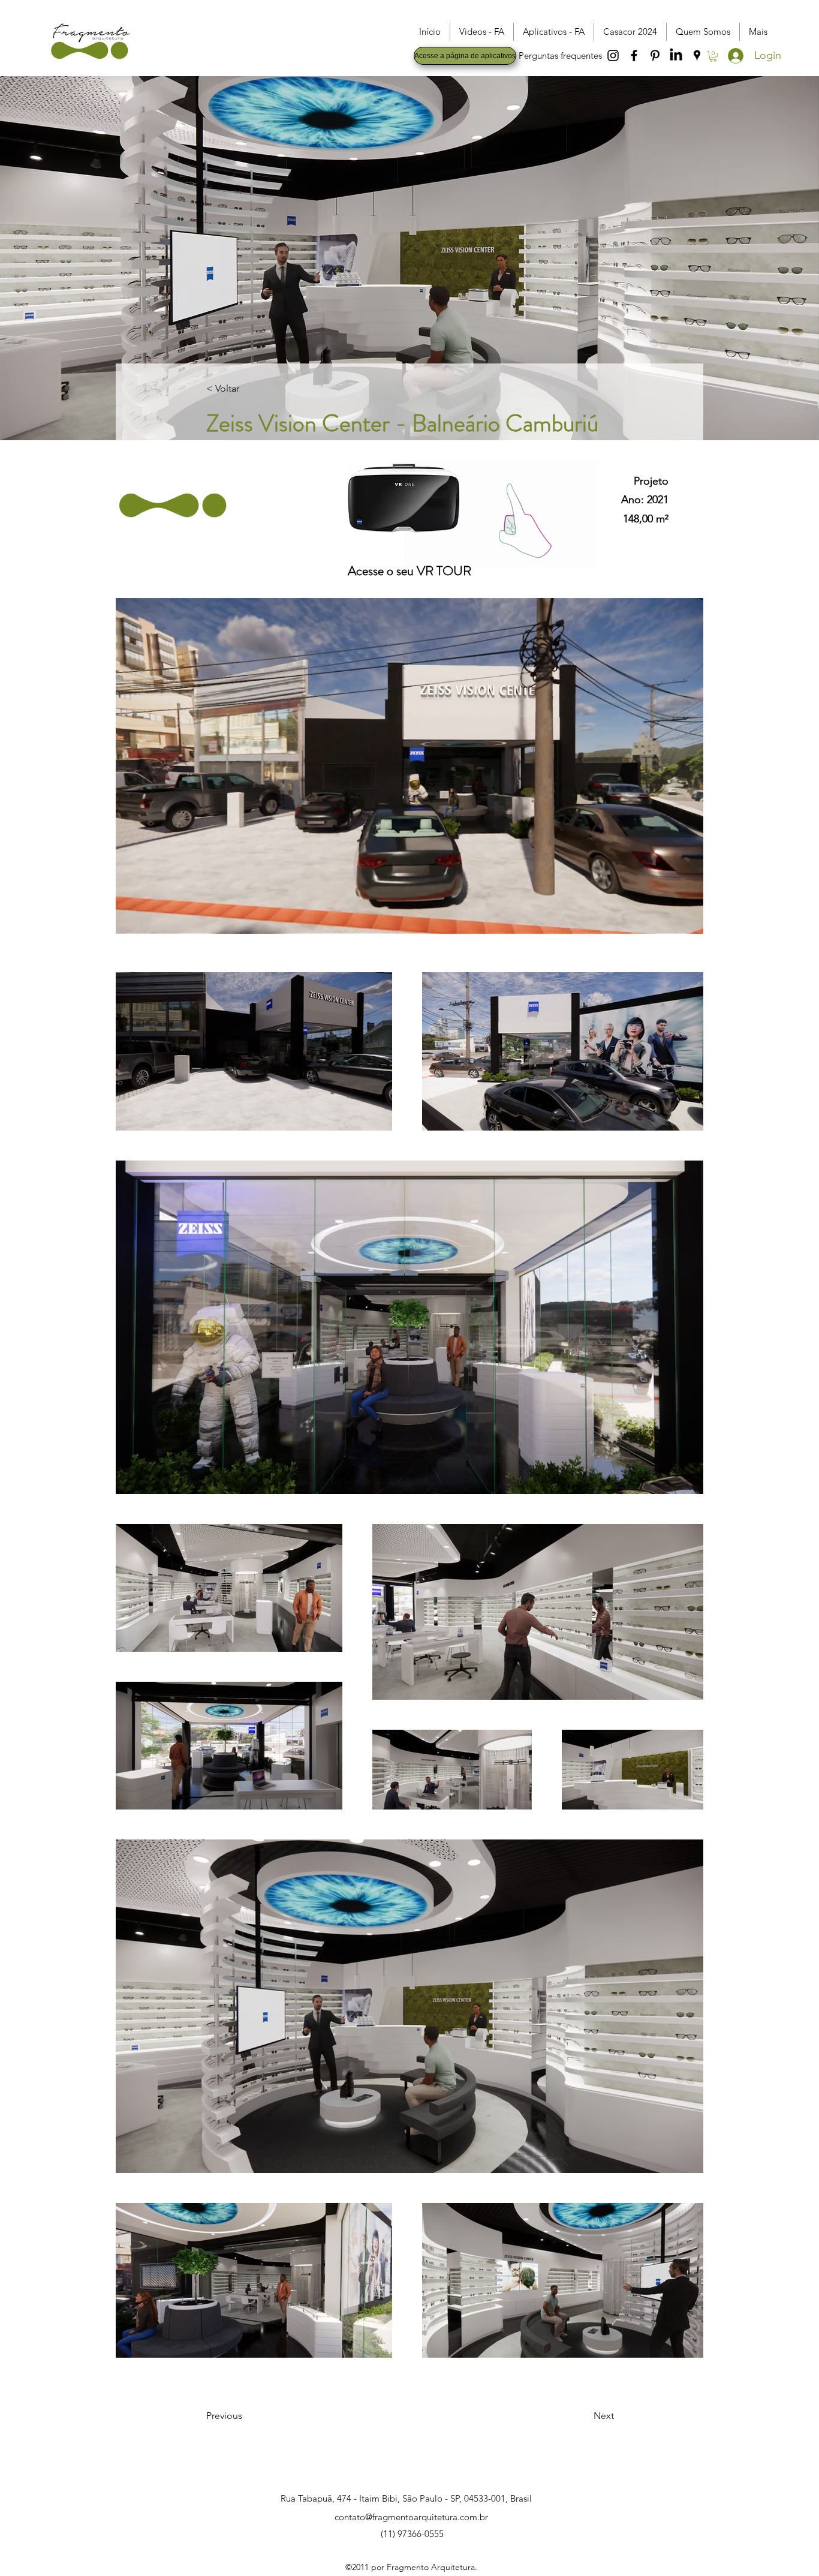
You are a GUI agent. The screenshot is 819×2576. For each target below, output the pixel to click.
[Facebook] (634, 55)
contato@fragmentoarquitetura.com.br (411, 2517)
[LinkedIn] (676, 55)
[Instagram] (613, 55)
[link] (713, 56)
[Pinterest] (655, 55)
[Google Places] (697, 55)
